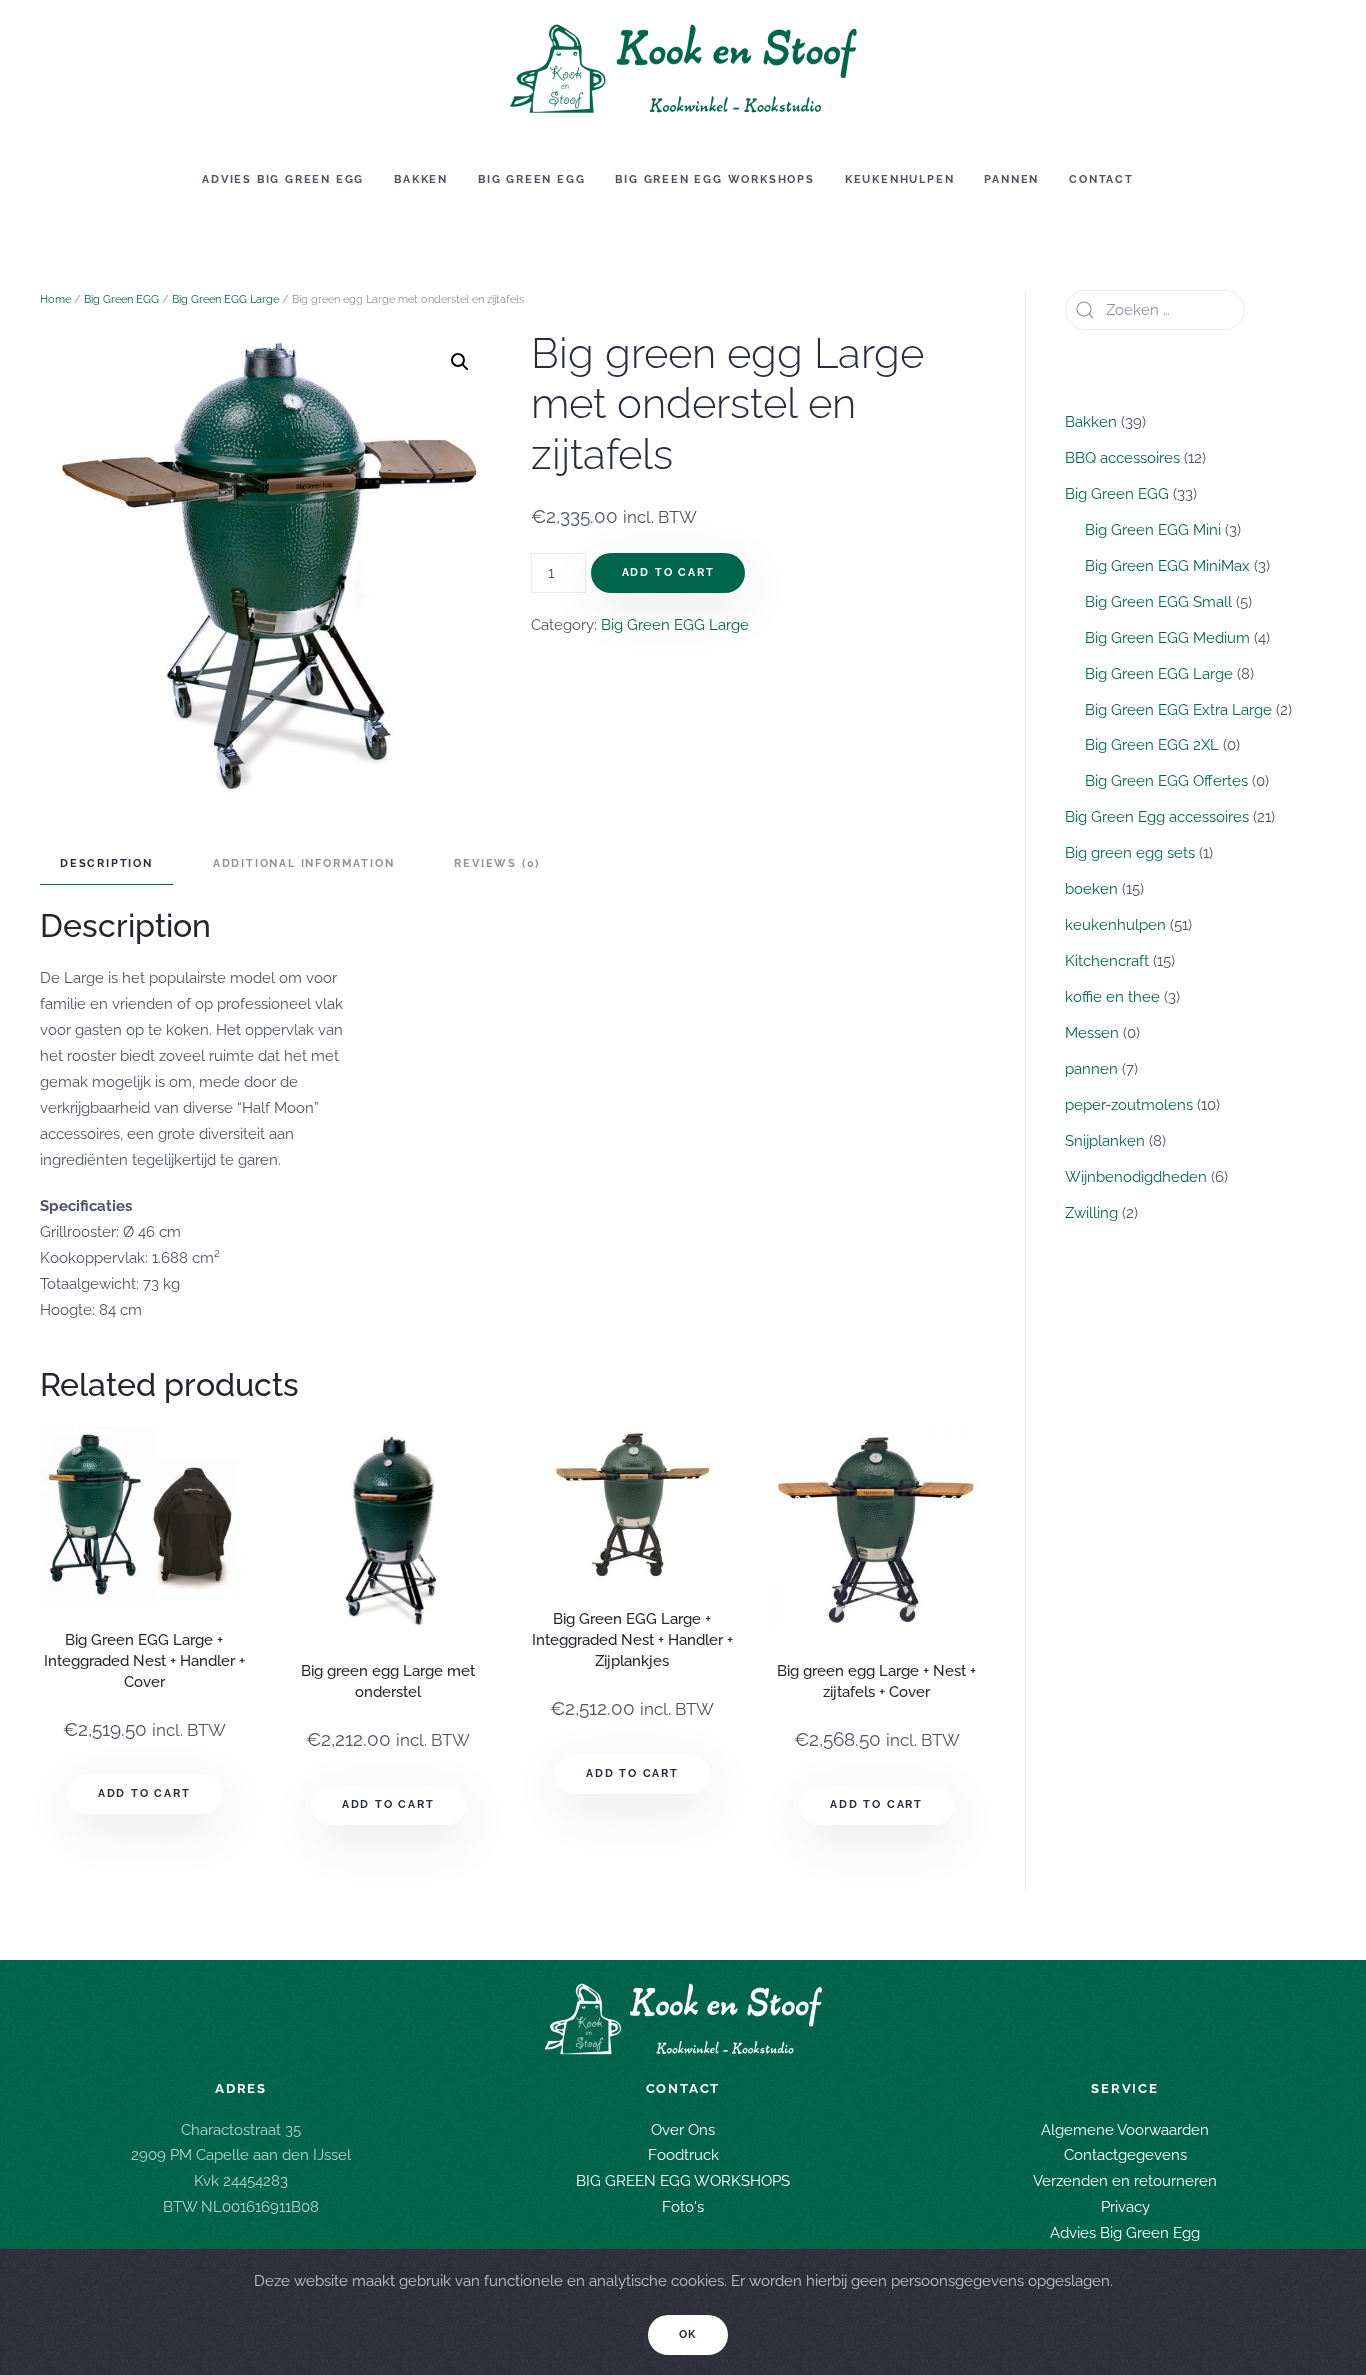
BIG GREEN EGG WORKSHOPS (683, 2182)
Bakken (421, 179)
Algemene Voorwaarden (1125, 2130)
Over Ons (683, 2130)
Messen (1092, 1033)
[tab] (96, 864)
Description (106, 863)
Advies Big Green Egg (283, 179)
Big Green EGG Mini (1153, 530)
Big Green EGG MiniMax (1167, 566)
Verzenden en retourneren (1125, 2182)
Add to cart (668, 572)
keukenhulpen (1115, 925)
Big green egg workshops (714, 179)
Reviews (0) (497, 863)
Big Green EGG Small (1158, 602)
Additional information (304, 863)
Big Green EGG (531, 179)
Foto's (683, 2208)
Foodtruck (683, 2156)
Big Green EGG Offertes (1166, 781)
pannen (1091, 1069)
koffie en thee (1112, 997)
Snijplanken (1105, 1141)
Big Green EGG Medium (1167, 638)
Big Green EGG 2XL (1152, 745)
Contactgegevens (1125, 2156)
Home (55, 299)
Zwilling (1091, 1213)
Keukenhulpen (900, 179)
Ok (688, 2334)
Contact (1101, 179)
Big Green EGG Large (225, 299)
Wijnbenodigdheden (1136, 1177)
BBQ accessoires (1122, 458)
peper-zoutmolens (1129, 1105)
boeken (1091, 889)
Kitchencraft (1107, 961)
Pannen (1011, 179)
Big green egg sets (1130, 853)
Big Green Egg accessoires (1157, 817)
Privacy (1125, 2208)
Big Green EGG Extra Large (1178, 710)
